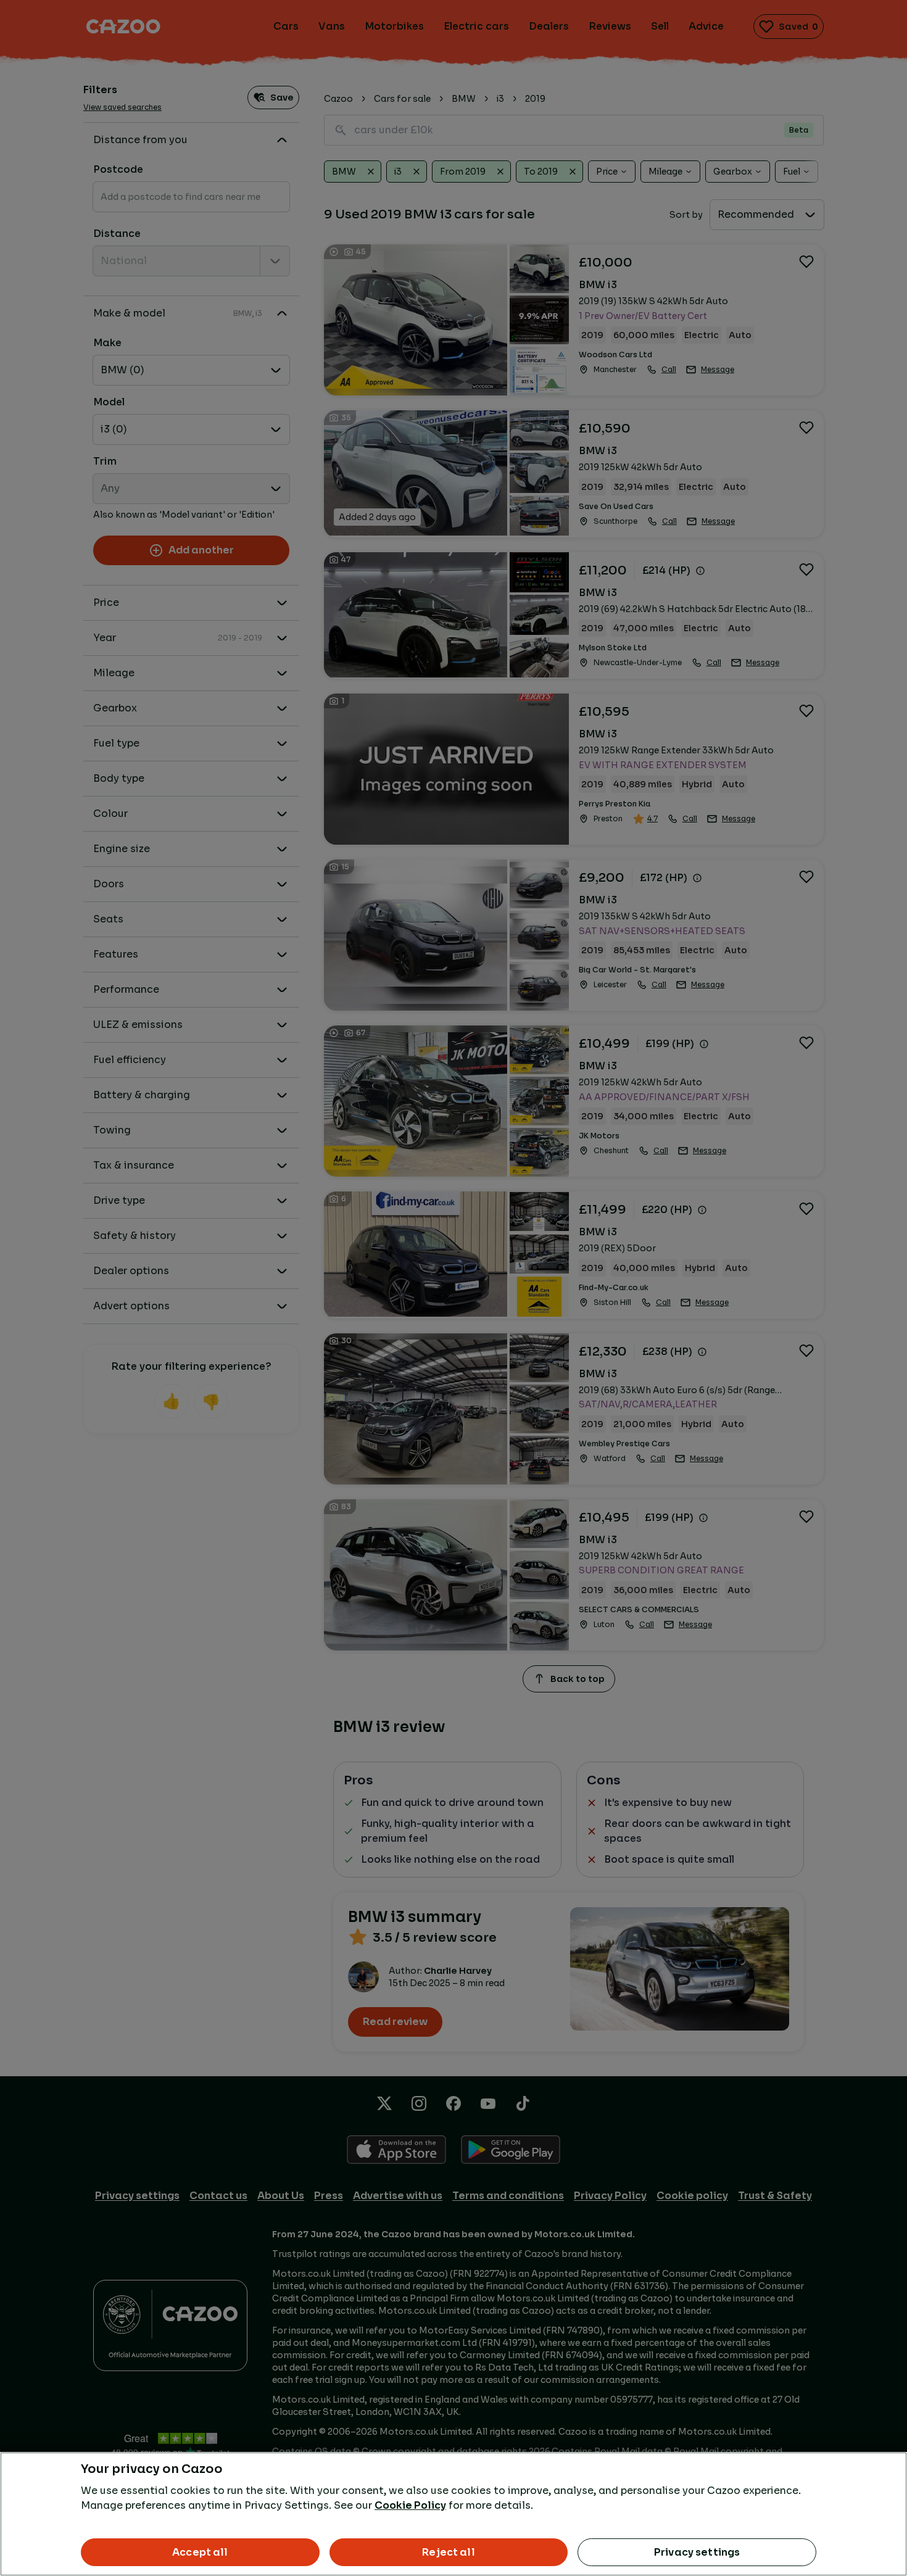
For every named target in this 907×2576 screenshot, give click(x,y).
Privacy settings (697, 2552)
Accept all (200, 2552)
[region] (453, 2514)
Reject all (449, 2552)
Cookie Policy (410, 2505)
